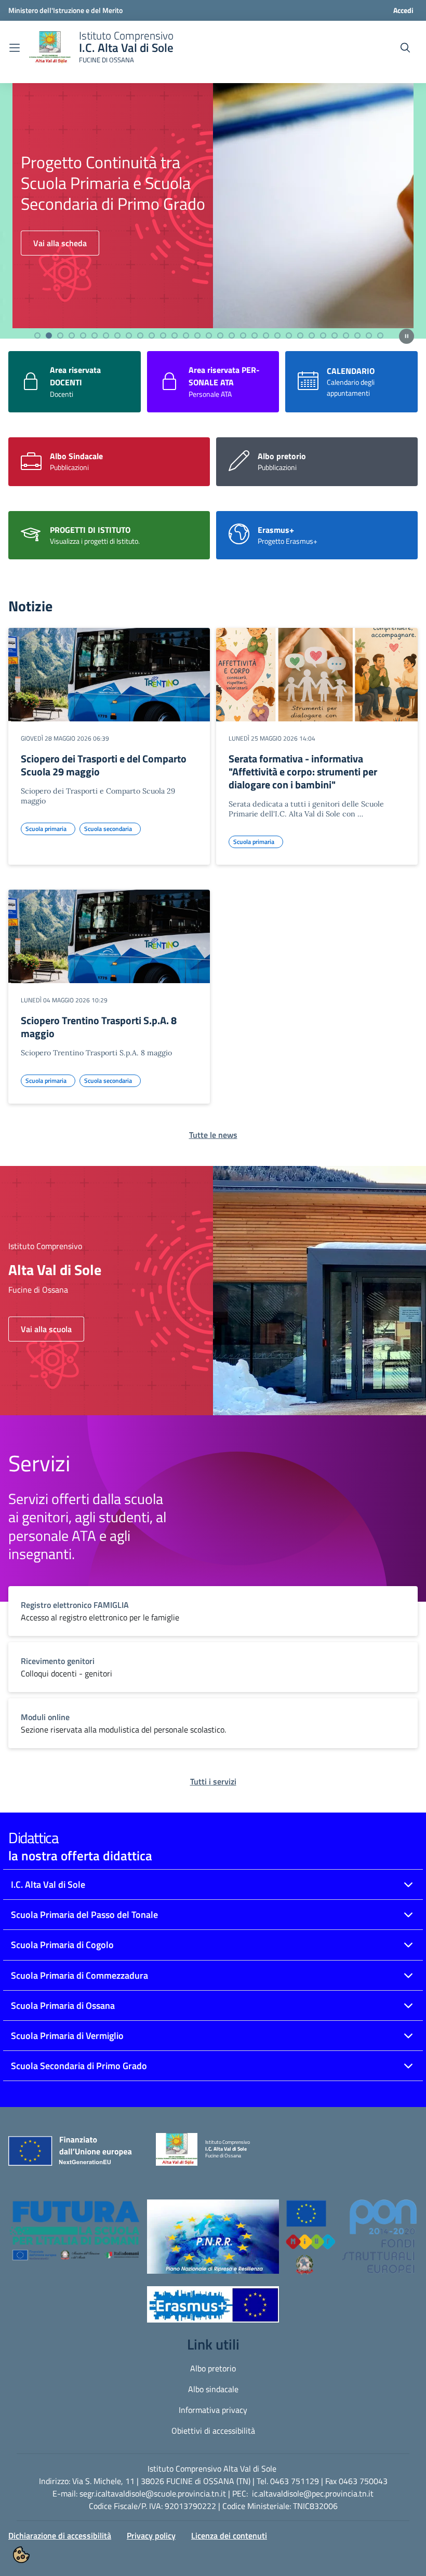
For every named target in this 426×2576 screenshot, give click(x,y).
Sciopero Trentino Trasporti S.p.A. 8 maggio (99, 1027)
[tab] (37, 336)
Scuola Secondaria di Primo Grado (79, 2066)
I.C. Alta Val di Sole (48, 1884)
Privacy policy (151, 2535)
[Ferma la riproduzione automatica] (407, 336)
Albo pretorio (213, 2368)
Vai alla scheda (60, 253)
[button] (75, 2236)
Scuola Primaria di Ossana (63, 2005)
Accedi (403, 10)
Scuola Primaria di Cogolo (62, 1945)
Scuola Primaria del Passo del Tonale (84, 1915)
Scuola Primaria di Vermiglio (67, 2036)
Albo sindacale (213, 2389)
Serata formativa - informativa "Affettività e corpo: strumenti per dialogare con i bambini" (303, 772)
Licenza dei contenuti (229, 2535)
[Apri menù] (15, 48)
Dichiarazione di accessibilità (60, 2535)
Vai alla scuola (46, 1329)
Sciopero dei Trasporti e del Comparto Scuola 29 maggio (104, 765)
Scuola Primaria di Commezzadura (79, 1975)
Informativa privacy (213, 2410)
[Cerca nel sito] (405, 48)
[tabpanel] (213, 204)
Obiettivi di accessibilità (213, 2431)
